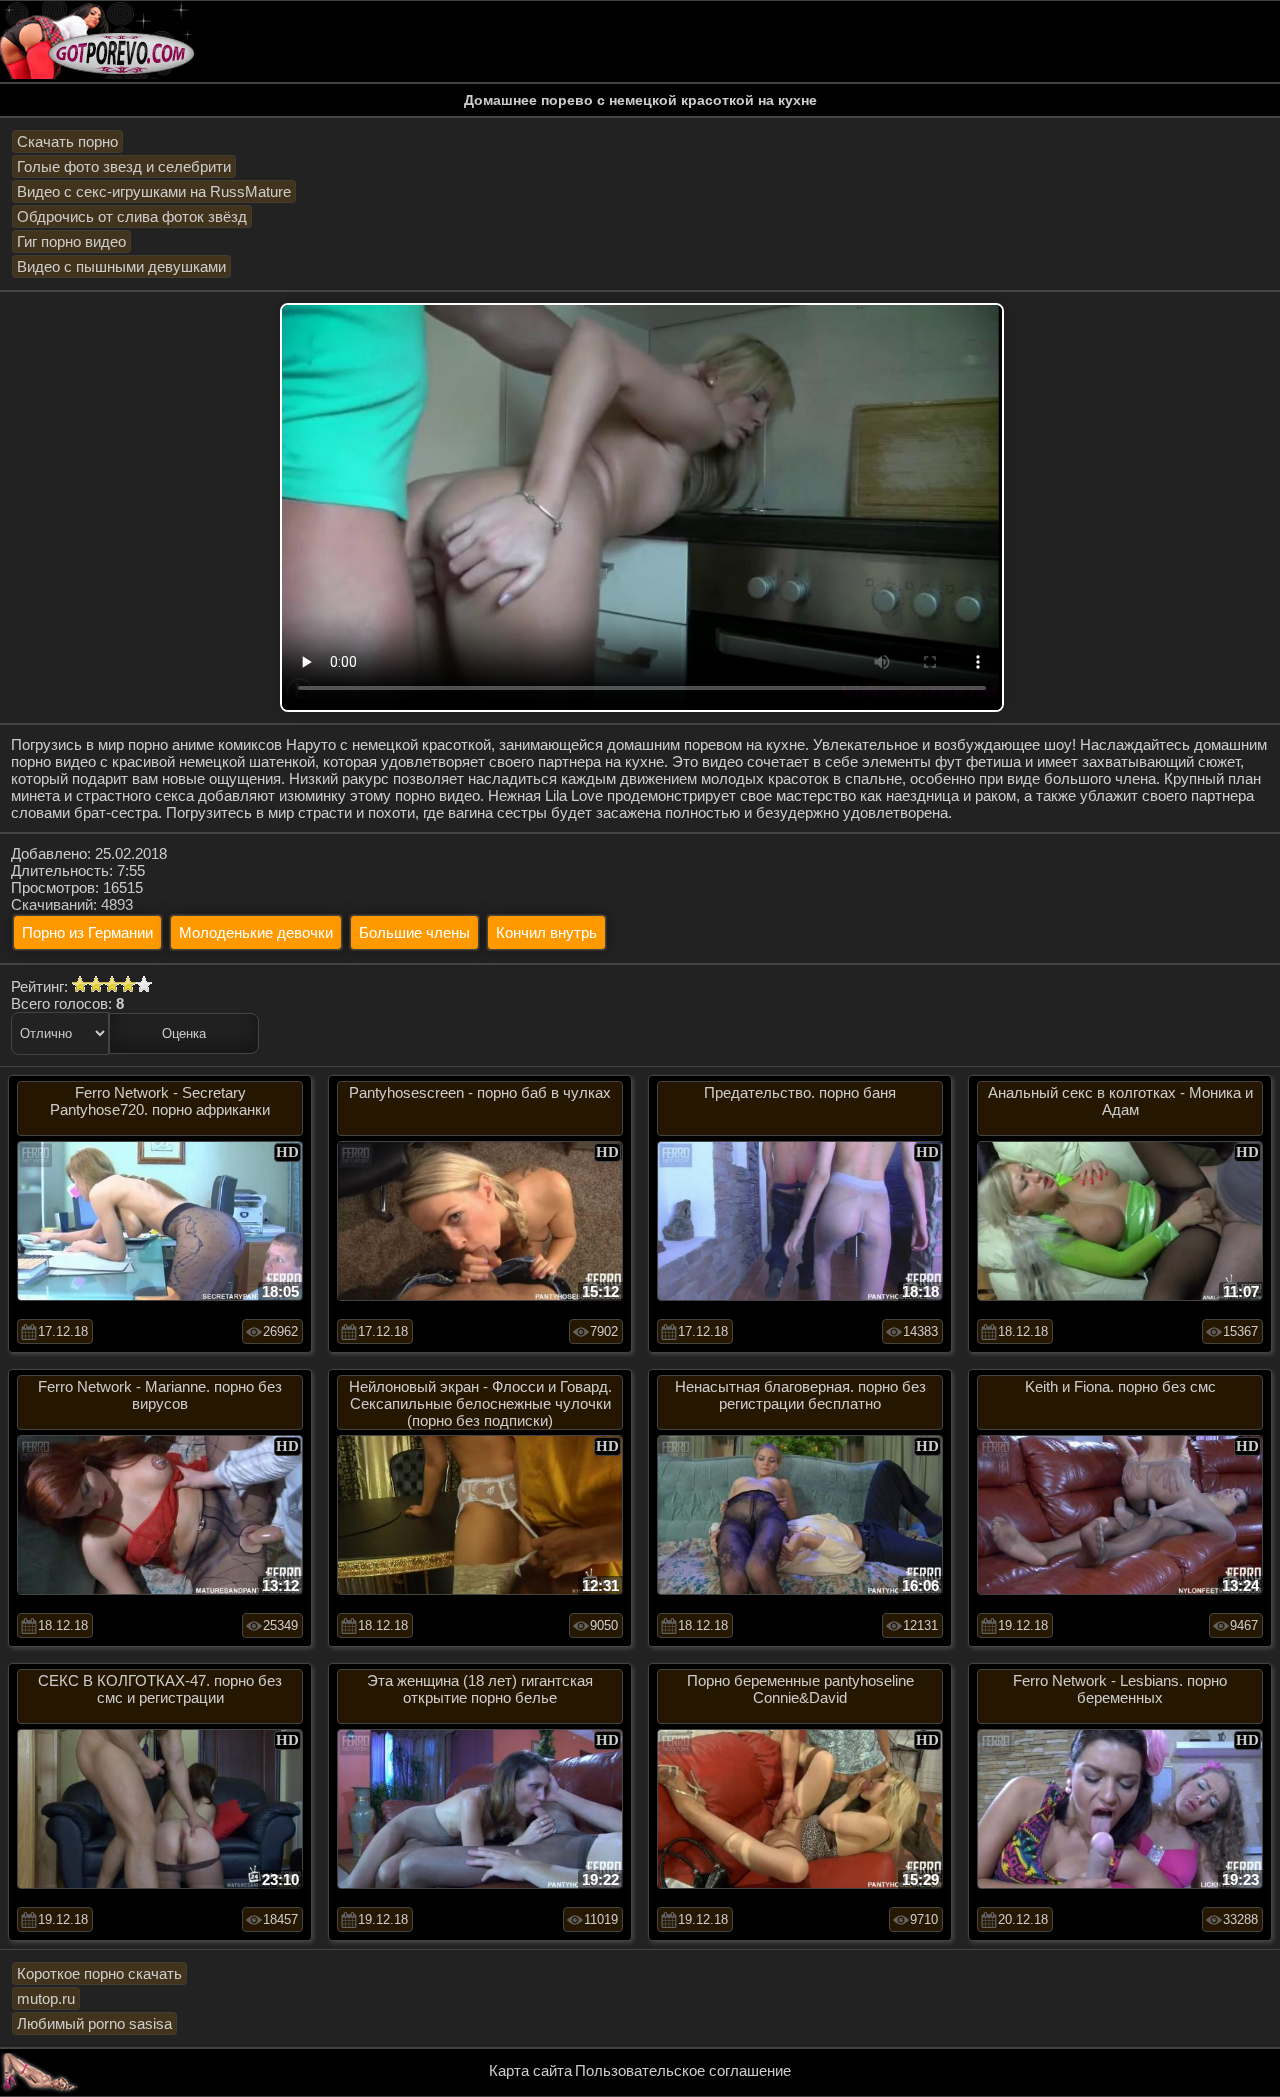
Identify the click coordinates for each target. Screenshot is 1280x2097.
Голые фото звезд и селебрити (124, 166)
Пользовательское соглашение (683, 2070)
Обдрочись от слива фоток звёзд (132, 216)
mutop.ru (46, 1998)
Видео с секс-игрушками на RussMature (154, 191)
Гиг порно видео (71, 241)
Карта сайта (530, 2070)
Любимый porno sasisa (94, 2023)
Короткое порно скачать (99, 1973)
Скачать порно (67, 141)
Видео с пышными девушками (121, 266)
